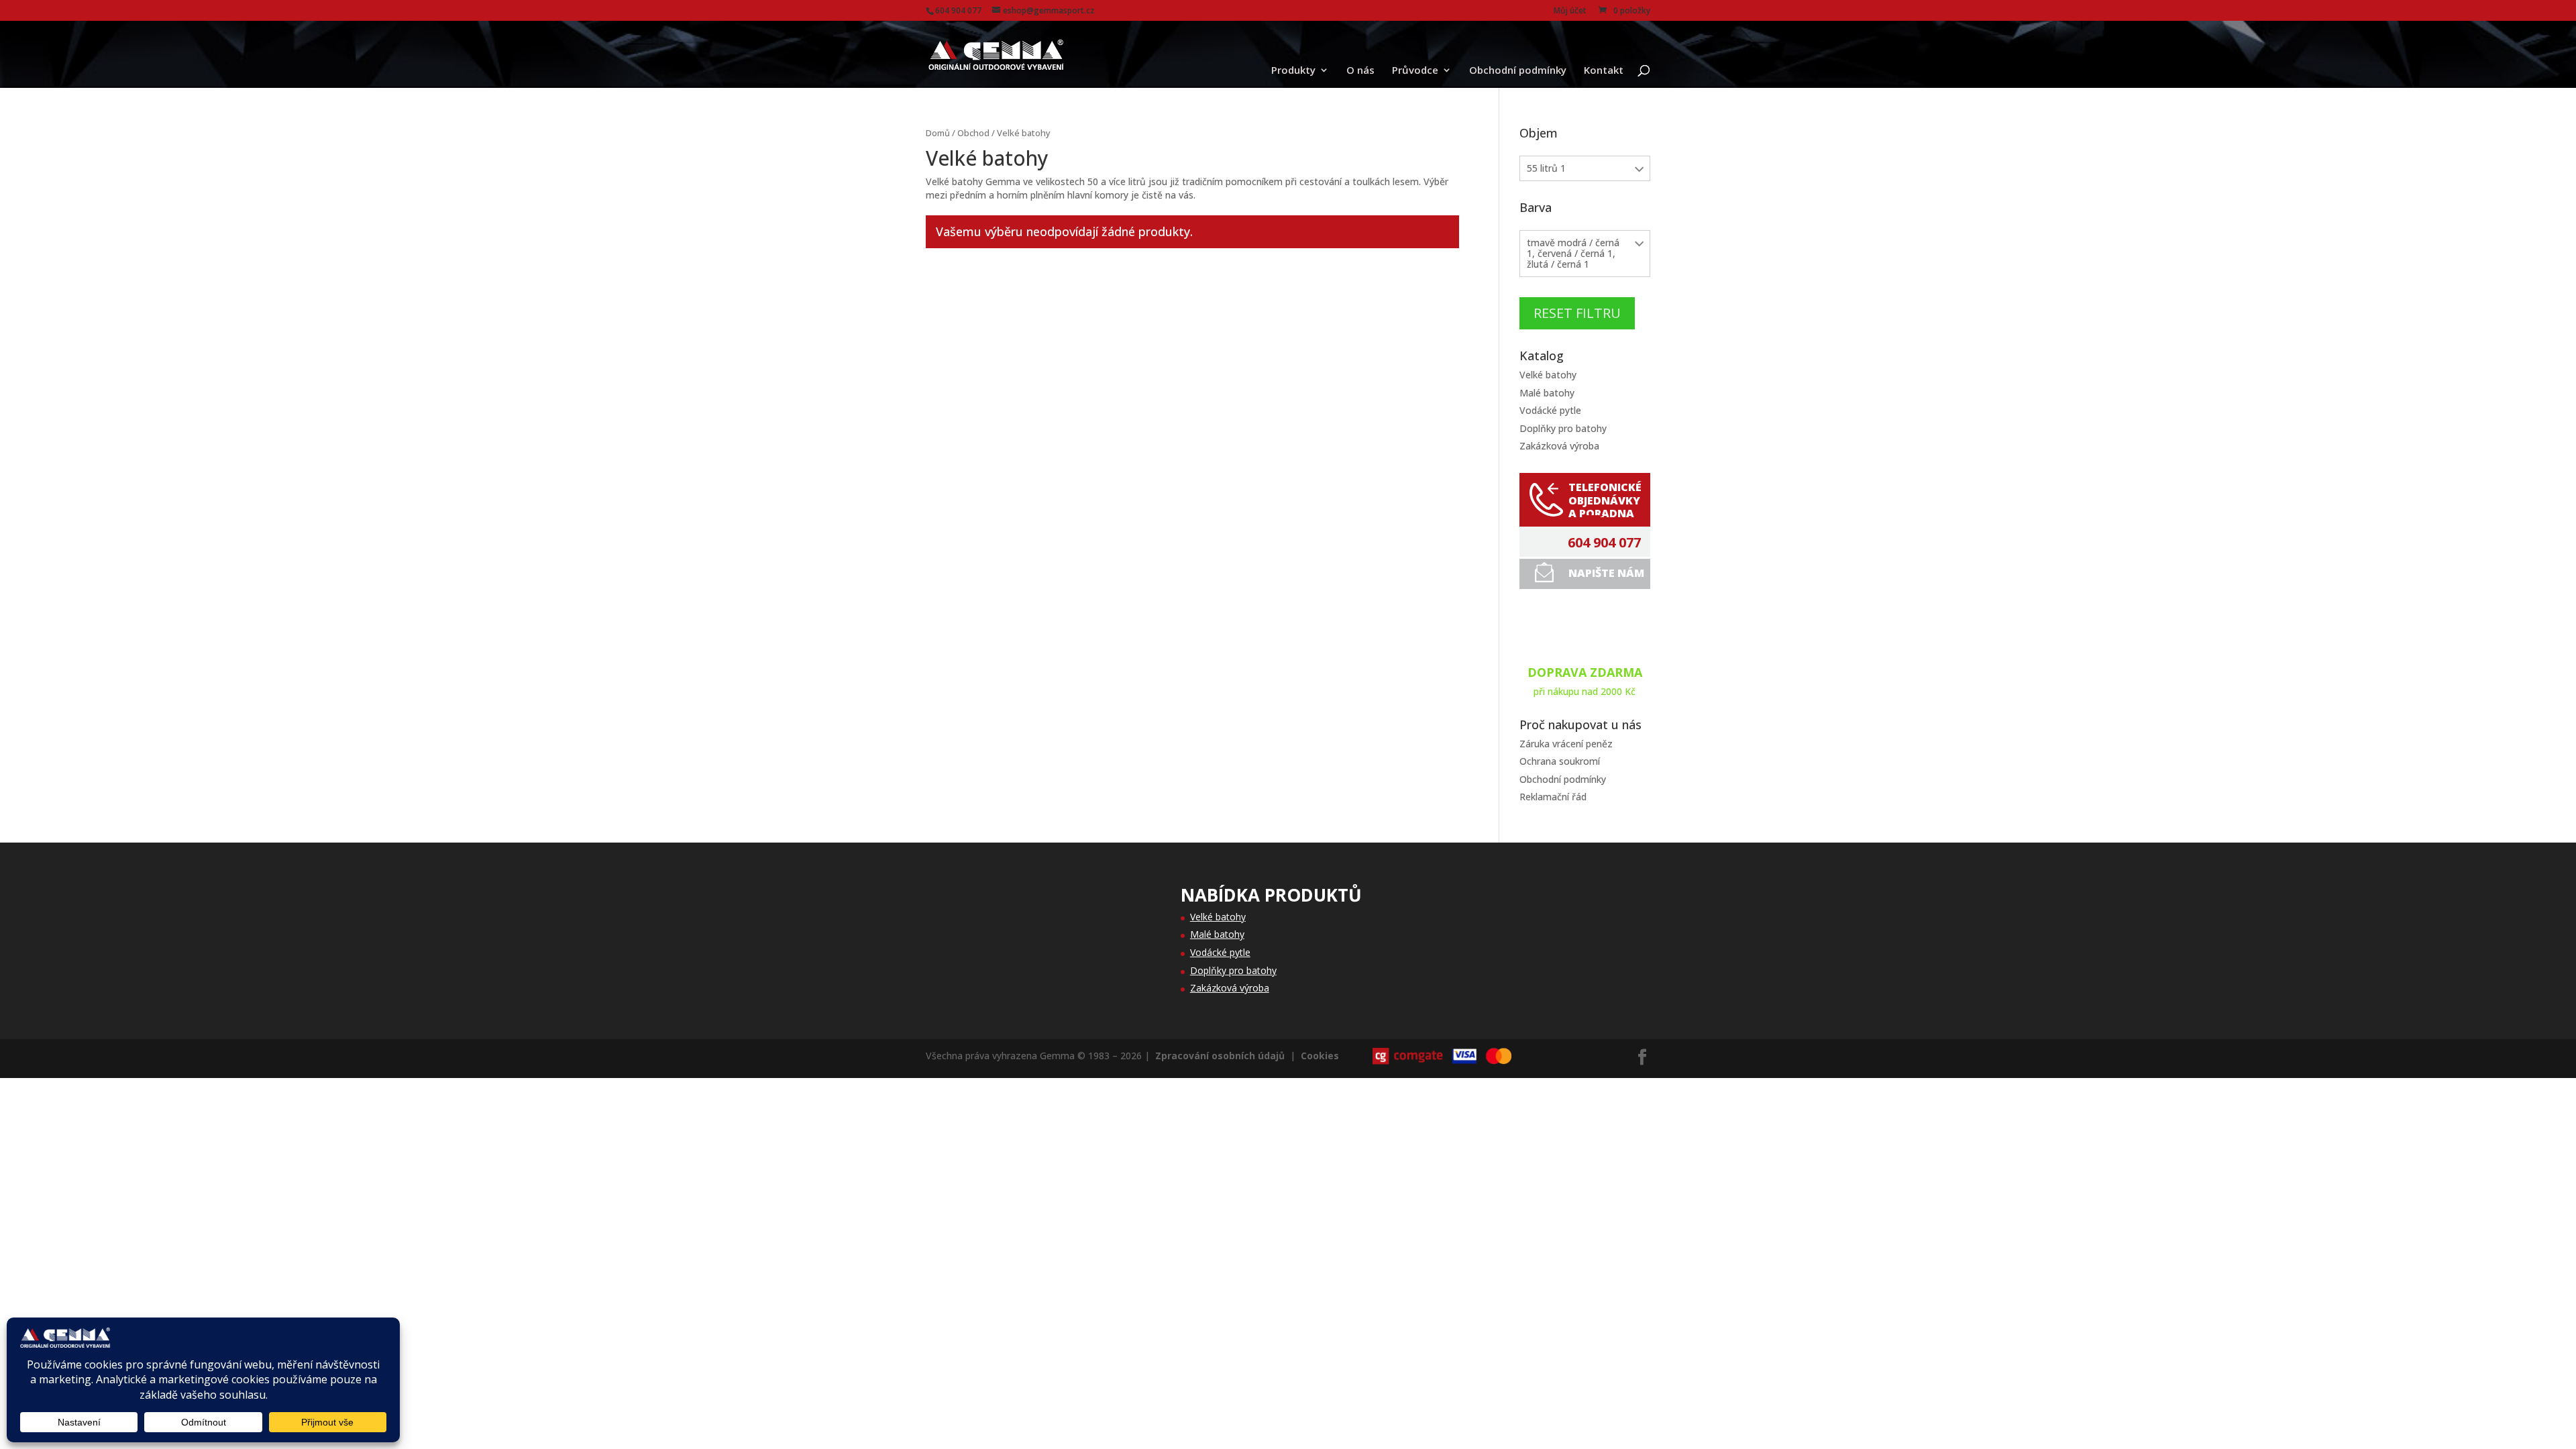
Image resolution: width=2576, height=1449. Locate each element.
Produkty (1293, 71)
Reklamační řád (1553, 797)
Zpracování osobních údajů (1220, 1056)
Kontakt (1604, 71)
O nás (1360, 71)
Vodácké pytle (1550, 410)
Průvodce (1415, 71)
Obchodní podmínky (1518, 71)
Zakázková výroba (1559, 446)
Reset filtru (1577, 313)
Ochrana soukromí (1560, 761)
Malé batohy (1547, 393)
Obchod (973, 133)
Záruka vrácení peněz (1566, 744)
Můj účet (1570, 11)
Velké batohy (1548, 375)
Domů (938, 133)
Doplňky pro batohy (1563, 428)
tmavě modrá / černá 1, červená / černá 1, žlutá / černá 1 (1573, 253)
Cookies (1320, 1056)
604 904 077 (1604, 543)
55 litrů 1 (1546, 168)
